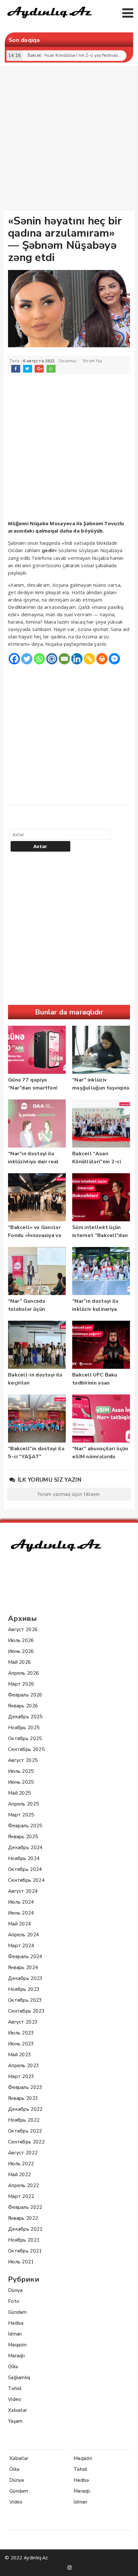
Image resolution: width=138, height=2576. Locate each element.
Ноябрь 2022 (24, 2120)
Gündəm (17, 2312)
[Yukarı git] (127, 2565)
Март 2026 (21, 1684)
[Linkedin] (77, 659)
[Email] (64, 659)
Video (15, 2399)
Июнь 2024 (21, 1913)
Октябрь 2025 (25, 1738)
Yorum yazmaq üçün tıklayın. (69, 1494)
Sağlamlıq (19, 2378)
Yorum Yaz (93, 361)
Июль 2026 (21, 1640)
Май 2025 (19, 1793)
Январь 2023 (23, 2098)
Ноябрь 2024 (24, 1858)
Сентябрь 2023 (26, 2011)
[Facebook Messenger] (114, 659)
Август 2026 (23, 1629)
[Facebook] (14, 659)
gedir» (49, 551)
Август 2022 (23, 2153)
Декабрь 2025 (25, 1717)
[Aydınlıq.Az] (50, 20)
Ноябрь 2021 (24, 2240)
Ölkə (13, 2367)
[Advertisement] (69, 139)
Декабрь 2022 (25, 2109)
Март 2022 (21, 2196)
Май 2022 (19, 2175)
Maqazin (17, 2345)
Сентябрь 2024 (26, 1880)
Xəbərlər (17, 2410)
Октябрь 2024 (25, 1869)
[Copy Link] (89, 659)
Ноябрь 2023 (24, 1989)
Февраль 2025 (25, 1826)
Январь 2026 (23, 1706)
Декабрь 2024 (25, 1848)
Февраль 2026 (25, 1695)
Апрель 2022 (23, 2185)
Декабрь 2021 (25, 2229)
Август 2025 (23, 1760)
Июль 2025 (21, 1771)
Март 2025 (21, 1815)
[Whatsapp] (39, 659)
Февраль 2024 (25, 1957)
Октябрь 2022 (25, 2131)
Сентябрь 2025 (26, 1749)
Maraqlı (16, 2356)
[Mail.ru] (52, 659)
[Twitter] (27, 659)
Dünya (15, 2290)
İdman (15, 2334)
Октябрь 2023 (25, 2000)
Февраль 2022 (25, 2207)
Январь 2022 (23, 2218)
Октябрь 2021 (25, 2251)
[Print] (102, 659)
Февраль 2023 (25, 2087)
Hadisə (16, 2323)
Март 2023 (21, 2076)
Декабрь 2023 (25, 1978)
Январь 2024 (23, 1967)
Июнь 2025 (21, 1782)
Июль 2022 (21, 2164)
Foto (14, 2301)
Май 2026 (19, 1662)
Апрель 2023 (23, 2066)
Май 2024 (19, 1924)
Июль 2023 (21, 2033)
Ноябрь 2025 (24, 1728)
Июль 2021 (21, 2262)
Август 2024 (23, 1891)
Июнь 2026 (21, 1651)
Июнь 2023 (21, 2044)
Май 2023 (19, 2055)
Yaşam (15, 2421)
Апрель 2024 (23, 1935)
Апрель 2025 (23, 1804)
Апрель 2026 (23, 1673)
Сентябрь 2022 (26, 2142)
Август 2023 (23, 2022)
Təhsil (15, 2388)
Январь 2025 (23, 1837)
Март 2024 (21, 1946)
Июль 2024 (21, 1902)
